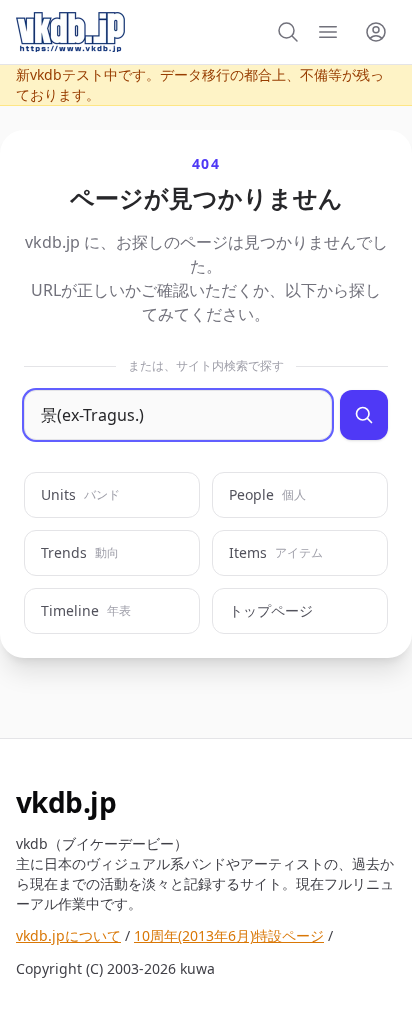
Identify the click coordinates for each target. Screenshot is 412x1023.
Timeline (86, 610)
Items (276, 552)
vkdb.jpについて (68, 935)
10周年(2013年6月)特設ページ (229, 935)
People (267, 494)
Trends (80, 552)
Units (80, 494)
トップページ (271, 610)
